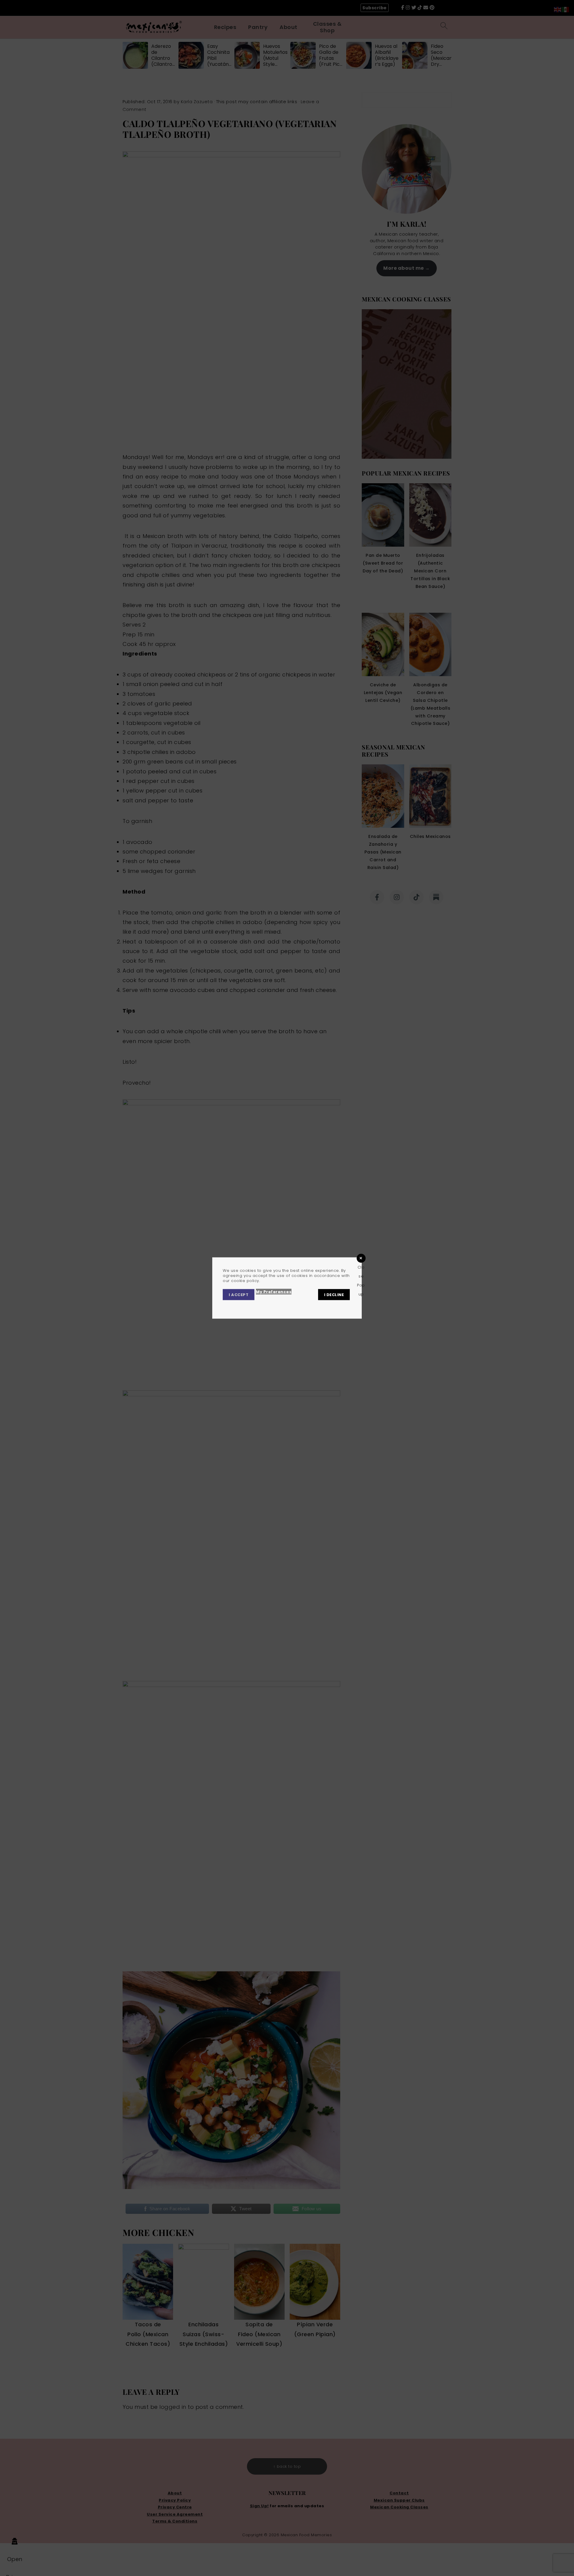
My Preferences (274, 1292)
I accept (239, 1295)
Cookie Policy (316, 1306)
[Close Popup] (361, 1258)
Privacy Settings (279, 1306)
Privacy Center (240, 1306)
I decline (334, 1295)
